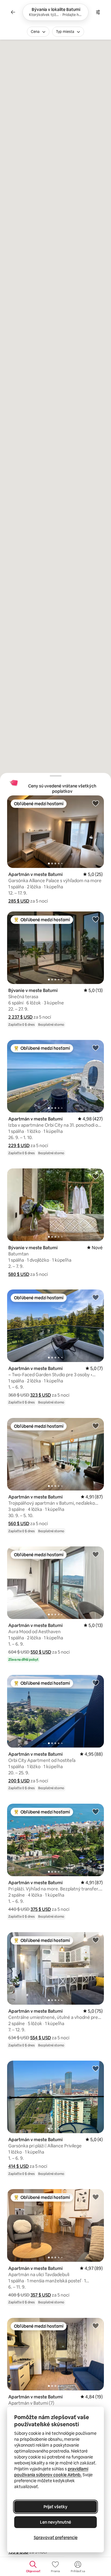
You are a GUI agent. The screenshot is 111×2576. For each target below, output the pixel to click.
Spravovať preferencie (56, 2538)
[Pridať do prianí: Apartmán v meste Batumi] (96, 803)
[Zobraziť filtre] (98, 12)
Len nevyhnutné (55, 2522)
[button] (19, 901)
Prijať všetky (55, 2507)
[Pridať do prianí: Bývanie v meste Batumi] (96, 919)
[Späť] (13, 12)
